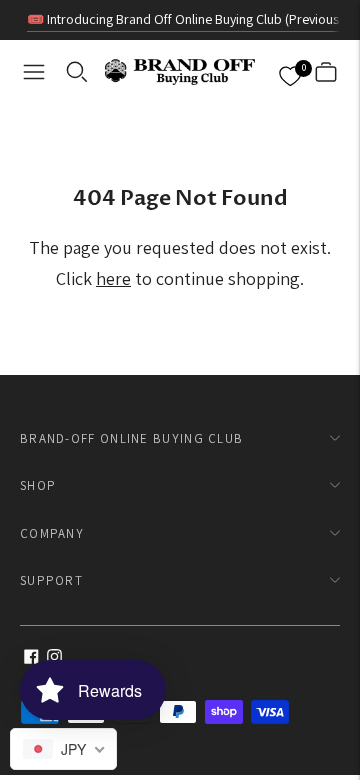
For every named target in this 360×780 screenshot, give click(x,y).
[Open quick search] (77, 72)
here (113, 278)
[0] (290, 72)
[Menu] (34, 72)
